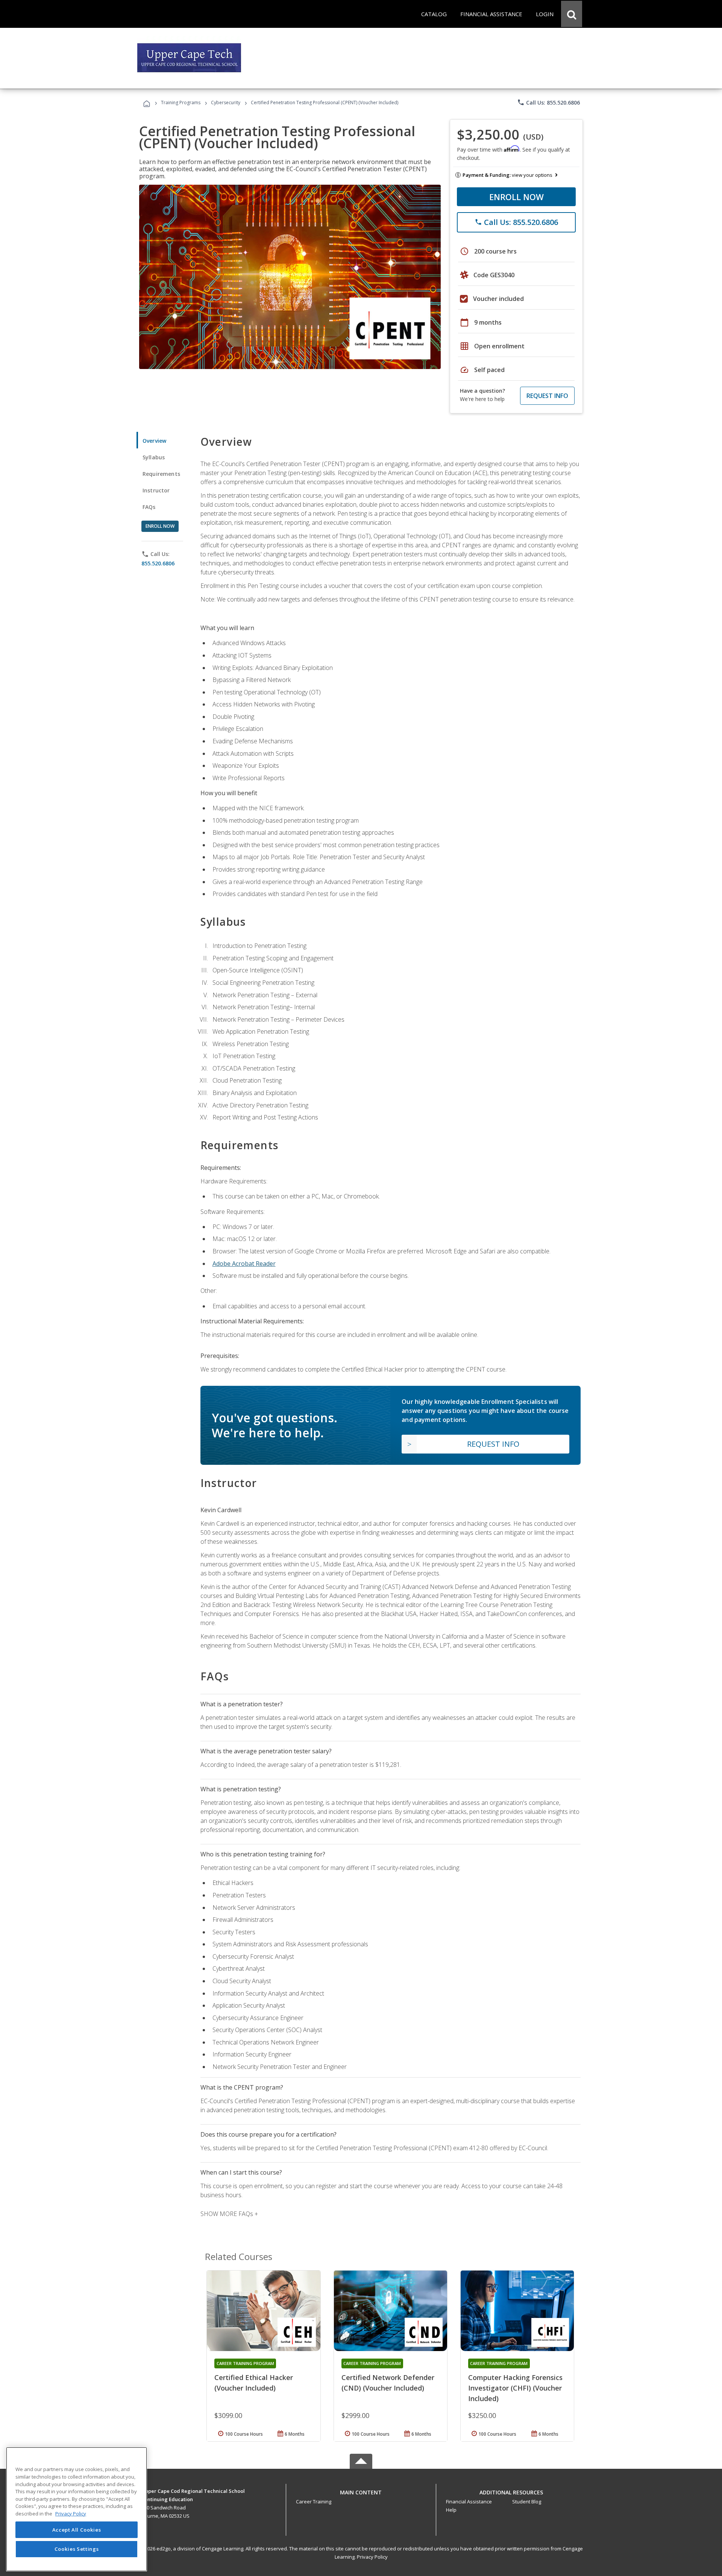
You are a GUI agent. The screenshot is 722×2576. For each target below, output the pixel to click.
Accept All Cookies (77, 2530)
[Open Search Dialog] (572, 14)
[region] (77, 2509)
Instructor (156, 490)
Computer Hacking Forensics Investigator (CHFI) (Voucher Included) (515, 2388)
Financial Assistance (469, 2502)
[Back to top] (361, 2490)
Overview (154, 441)
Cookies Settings (77, 2549)
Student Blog (527, 2502)
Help (451, 2510)
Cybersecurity (226, 103)
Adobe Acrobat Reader (244, 1264)
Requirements (161, 474)
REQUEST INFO (547, 396)
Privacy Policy (372, 2557)
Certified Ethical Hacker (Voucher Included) (254, 2383)
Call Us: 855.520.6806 (548, 102)
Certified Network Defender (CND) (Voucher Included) (388, 2383)
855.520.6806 (158, 563)
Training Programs (181, 103)
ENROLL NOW (516, 197)
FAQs (149, 507)
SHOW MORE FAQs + (229, 2214)
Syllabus (154, 457)
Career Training (314, 2502)
